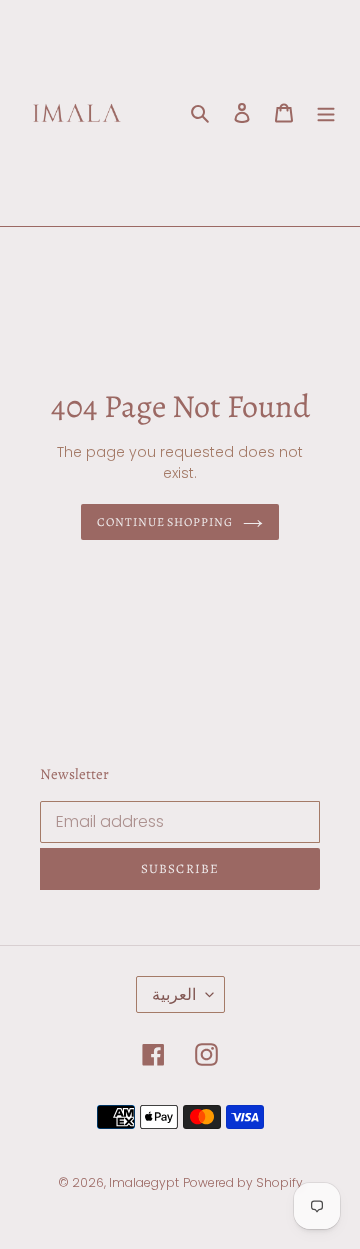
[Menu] (326, 113)
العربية (174, 994)
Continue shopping (165, 522)
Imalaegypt (144, 1182)
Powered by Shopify (243, 1182)
